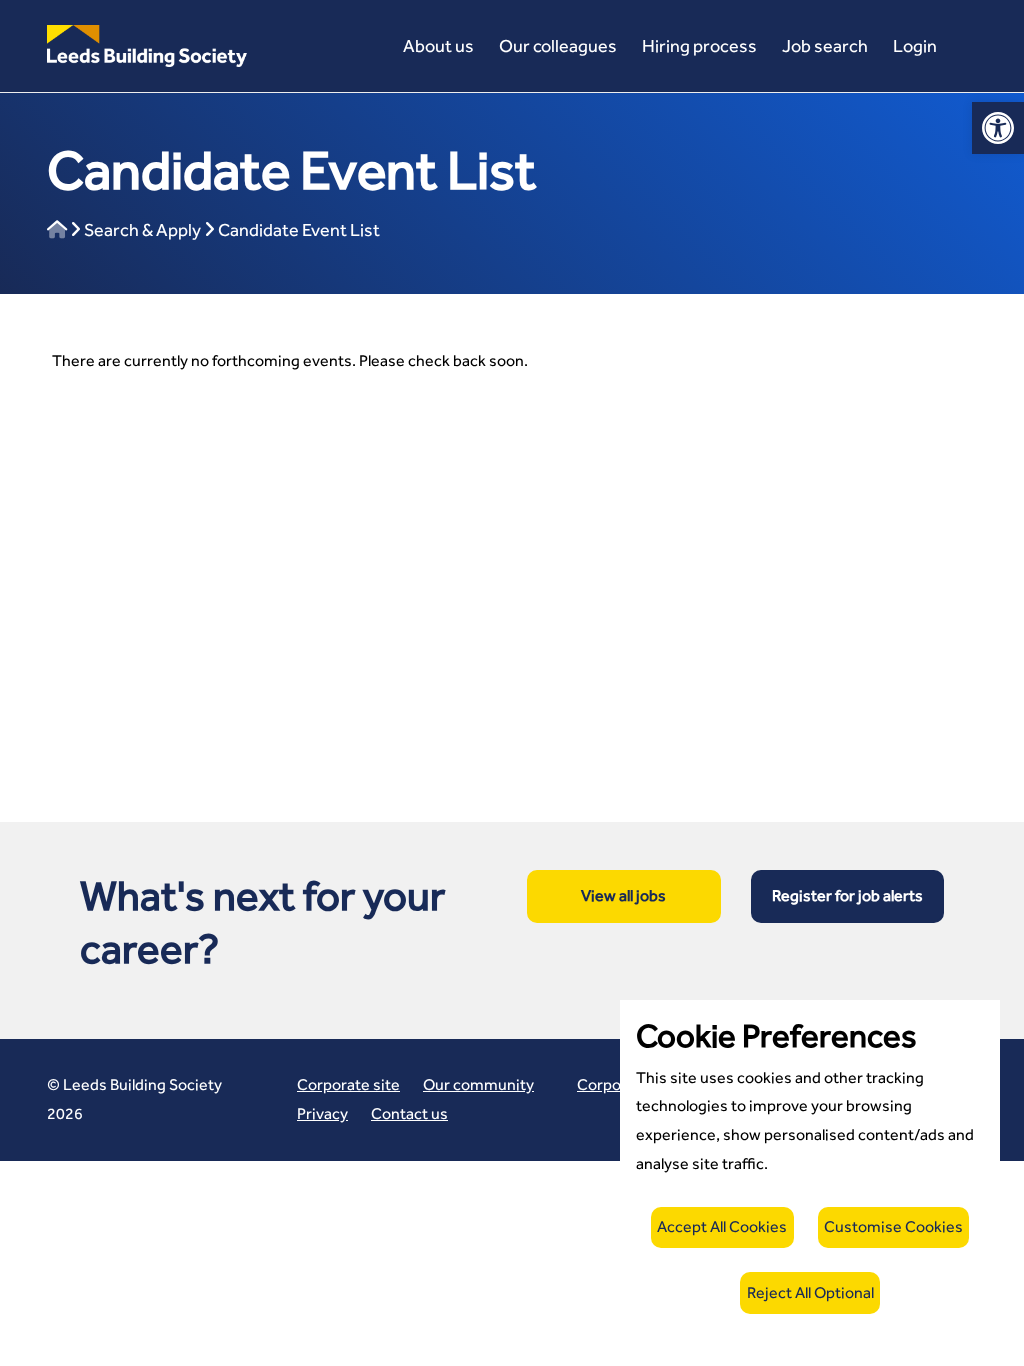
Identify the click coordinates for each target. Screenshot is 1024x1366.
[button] (147, 44)
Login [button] (915, 45)
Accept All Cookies (722, 1226)
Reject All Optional (810, 1292)
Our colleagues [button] (558, 45)
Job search (825, 45)
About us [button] (438, 45)
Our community (478, 1084)
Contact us (409, 1113)
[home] (57, 229)
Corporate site (348, 1084)
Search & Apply (142, 229)
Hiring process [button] (699, 45)
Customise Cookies (893, 1226)
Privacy (322, 1113)
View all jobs (623, 895)
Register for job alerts (847, 895)
